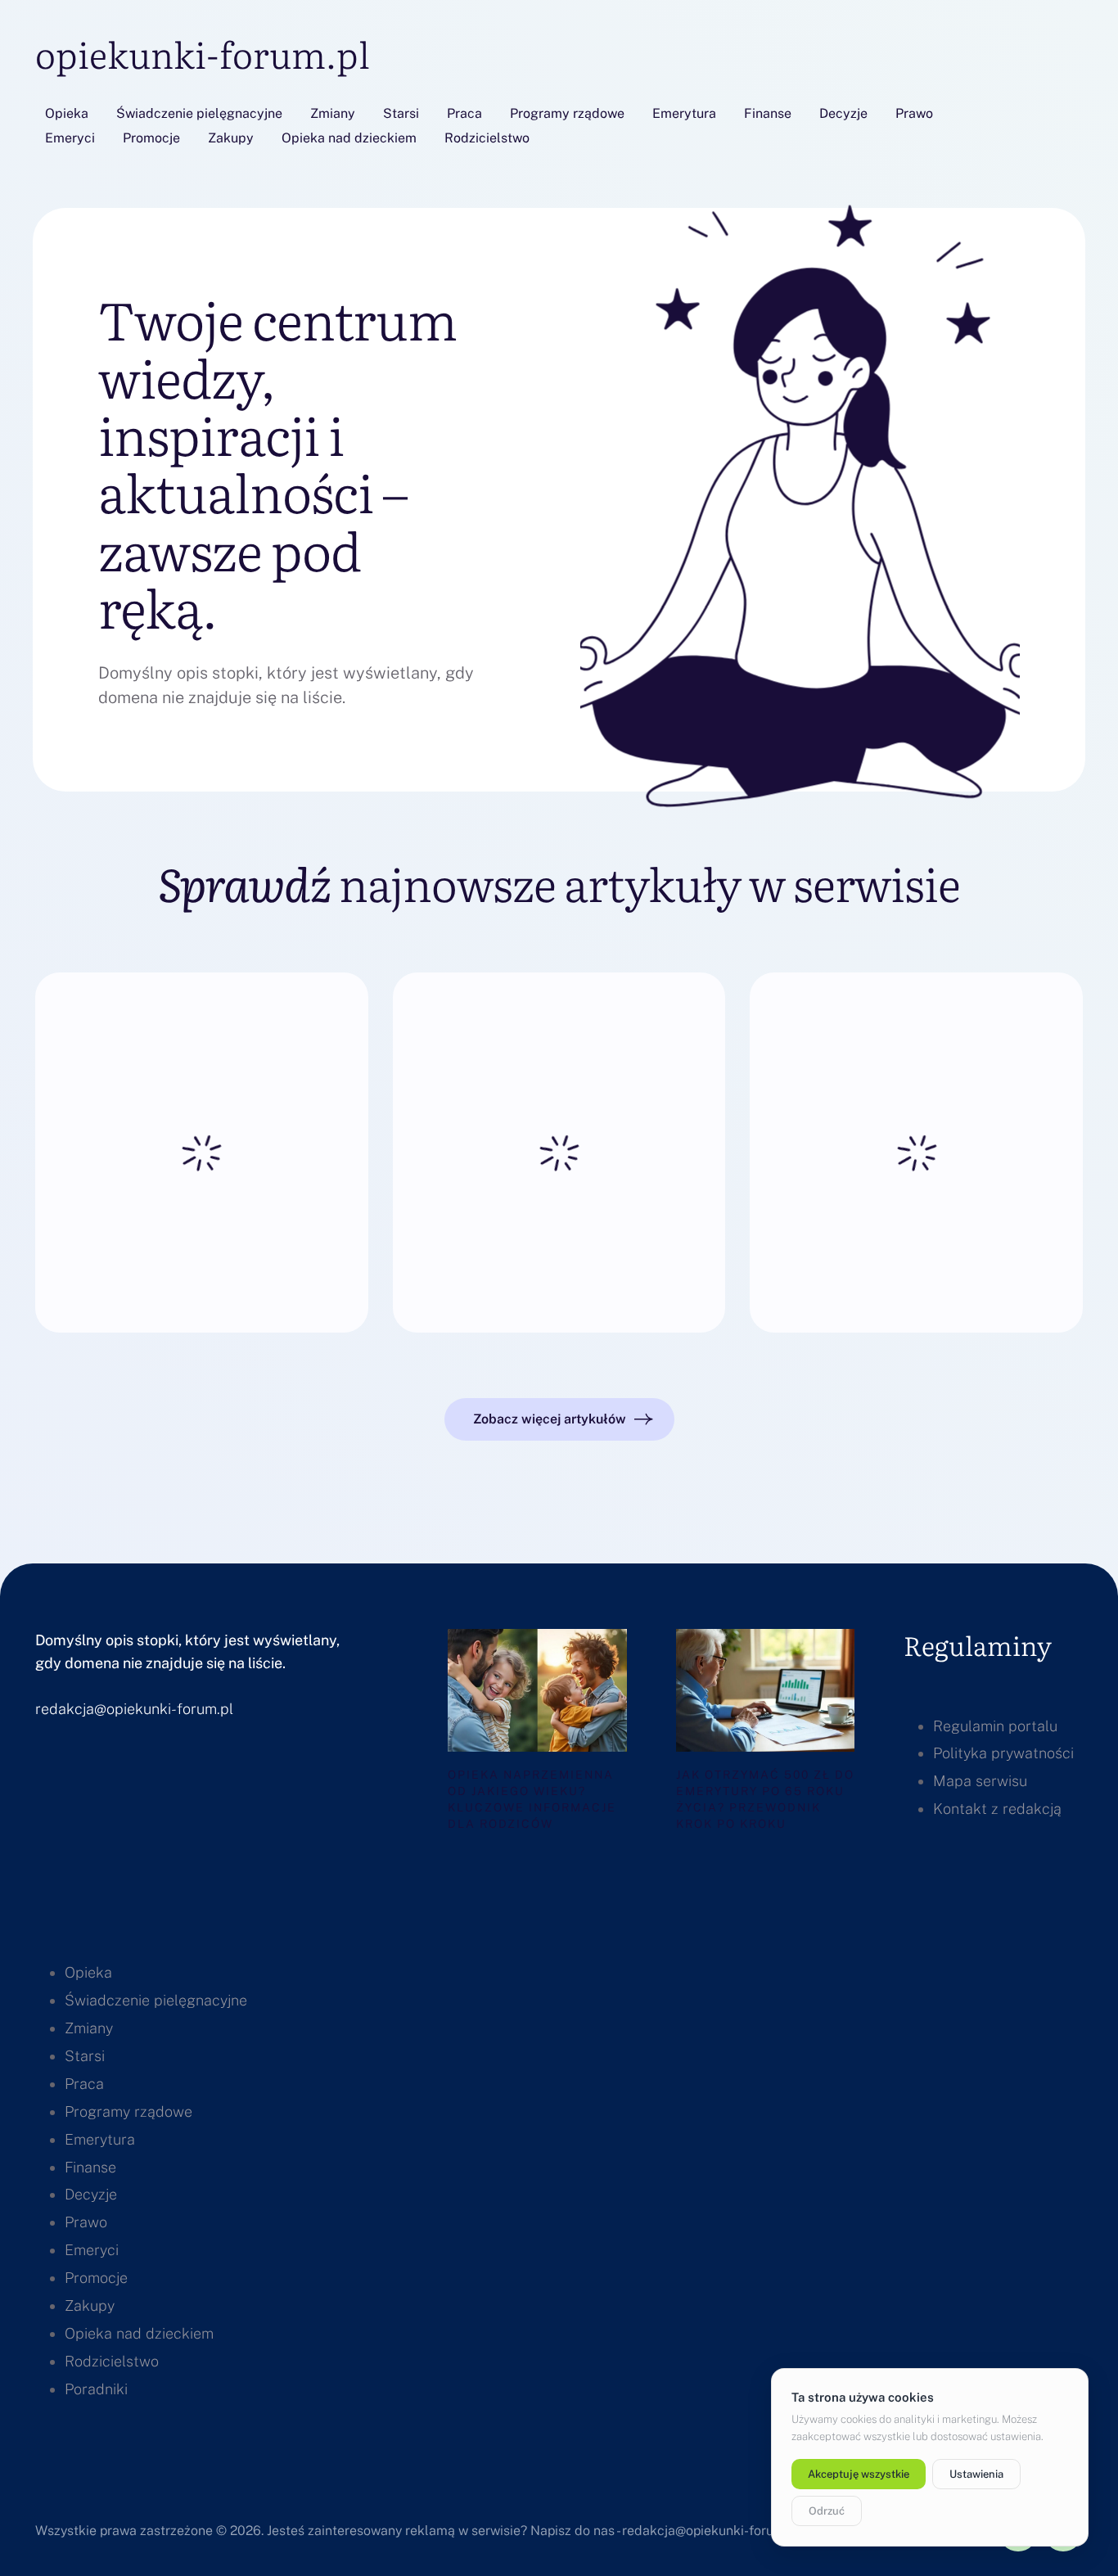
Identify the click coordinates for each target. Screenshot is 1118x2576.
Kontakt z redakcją (997, 1809)
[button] (559, 1419)
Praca (464, 113)
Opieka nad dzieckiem (349, 138)
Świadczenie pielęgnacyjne (199, 113)
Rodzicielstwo (487, 138)
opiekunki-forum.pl (203, 53)
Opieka (67, 113)
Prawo (914, 113)
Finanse (768, 113)
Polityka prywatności (1003, 1753)
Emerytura (684, 113)
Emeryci (70, 138)
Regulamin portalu (995, 1726)
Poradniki (96, 2389)
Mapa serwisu (980, 1781)
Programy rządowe (567, 113)
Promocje (151, 138)
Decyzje (843, 113)
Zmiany (333, 113)
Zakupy (231, 138)
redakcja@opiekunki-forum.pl (134, 1709)
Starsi (401, 113)
